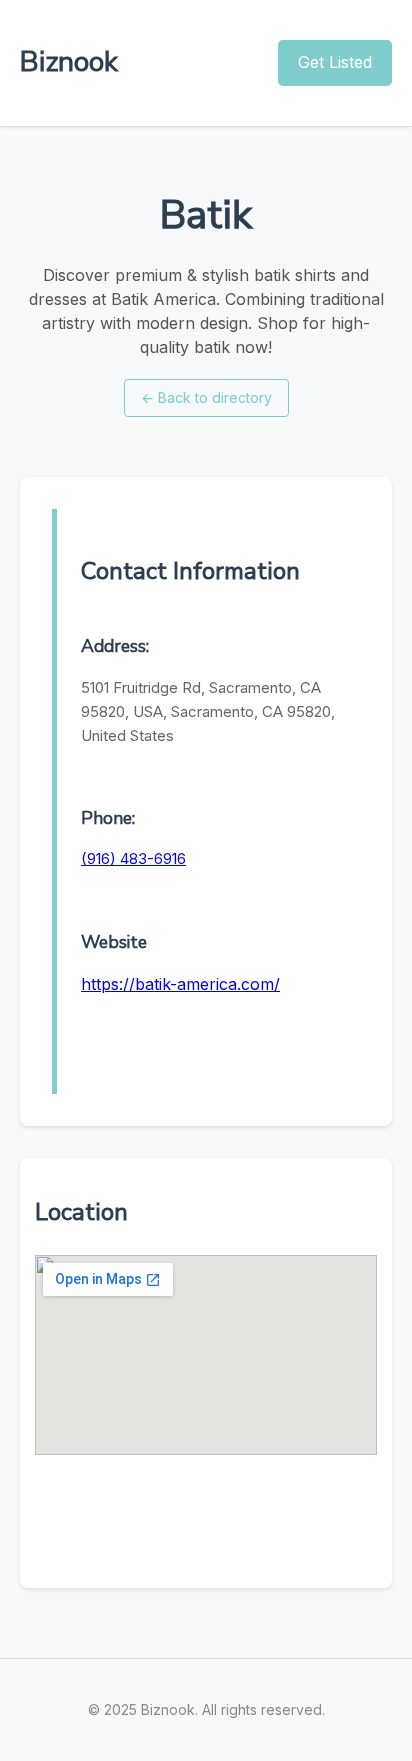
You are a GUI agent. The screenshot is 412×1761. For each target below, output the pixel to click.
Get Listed (335, 62)
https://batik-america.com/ (180, 984)
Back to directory (206, 397)
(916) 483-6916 (133, 858)
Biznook (69, 62)
